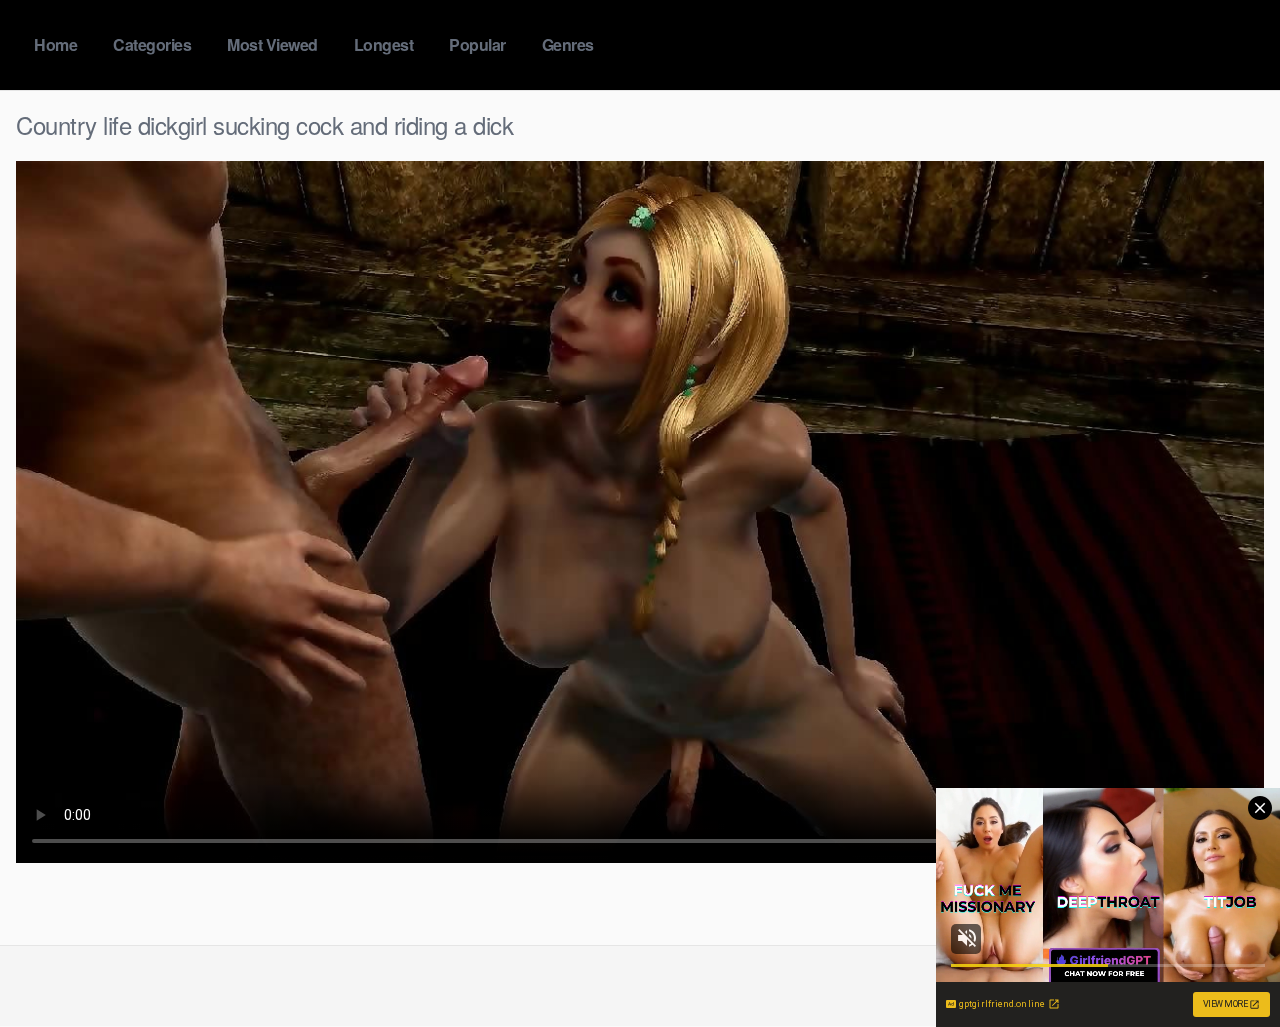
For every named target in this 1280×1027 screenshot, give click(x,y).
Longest (384, 44)
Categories (152, 44)
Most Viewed (272, 44)
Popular (477, 44)
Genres (568, 44)
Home (55, 44)
